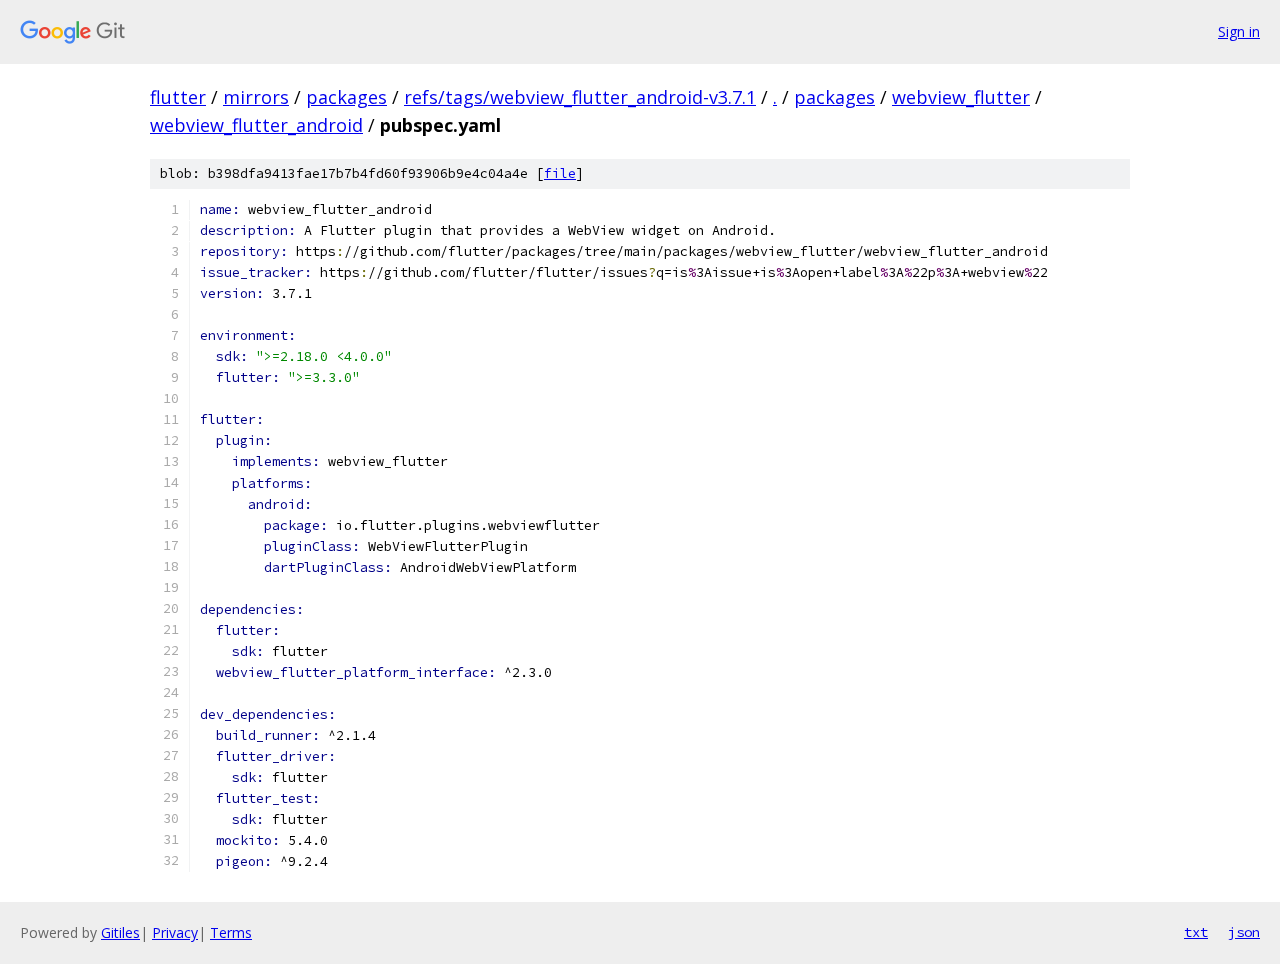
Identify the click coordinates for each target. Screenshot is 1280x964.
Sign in (1239, 31)
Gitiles (120, 932)
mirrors (256, 97)
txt (1196, 932)
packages (346, 97)
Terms (231, 932)
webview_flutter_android (256, 125)
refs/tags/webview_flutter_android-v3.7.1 (580, 97)
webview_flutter (961, 97)
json (1244, 932)
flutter (178, 97)
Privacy (175, 932)
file (560, 173)
